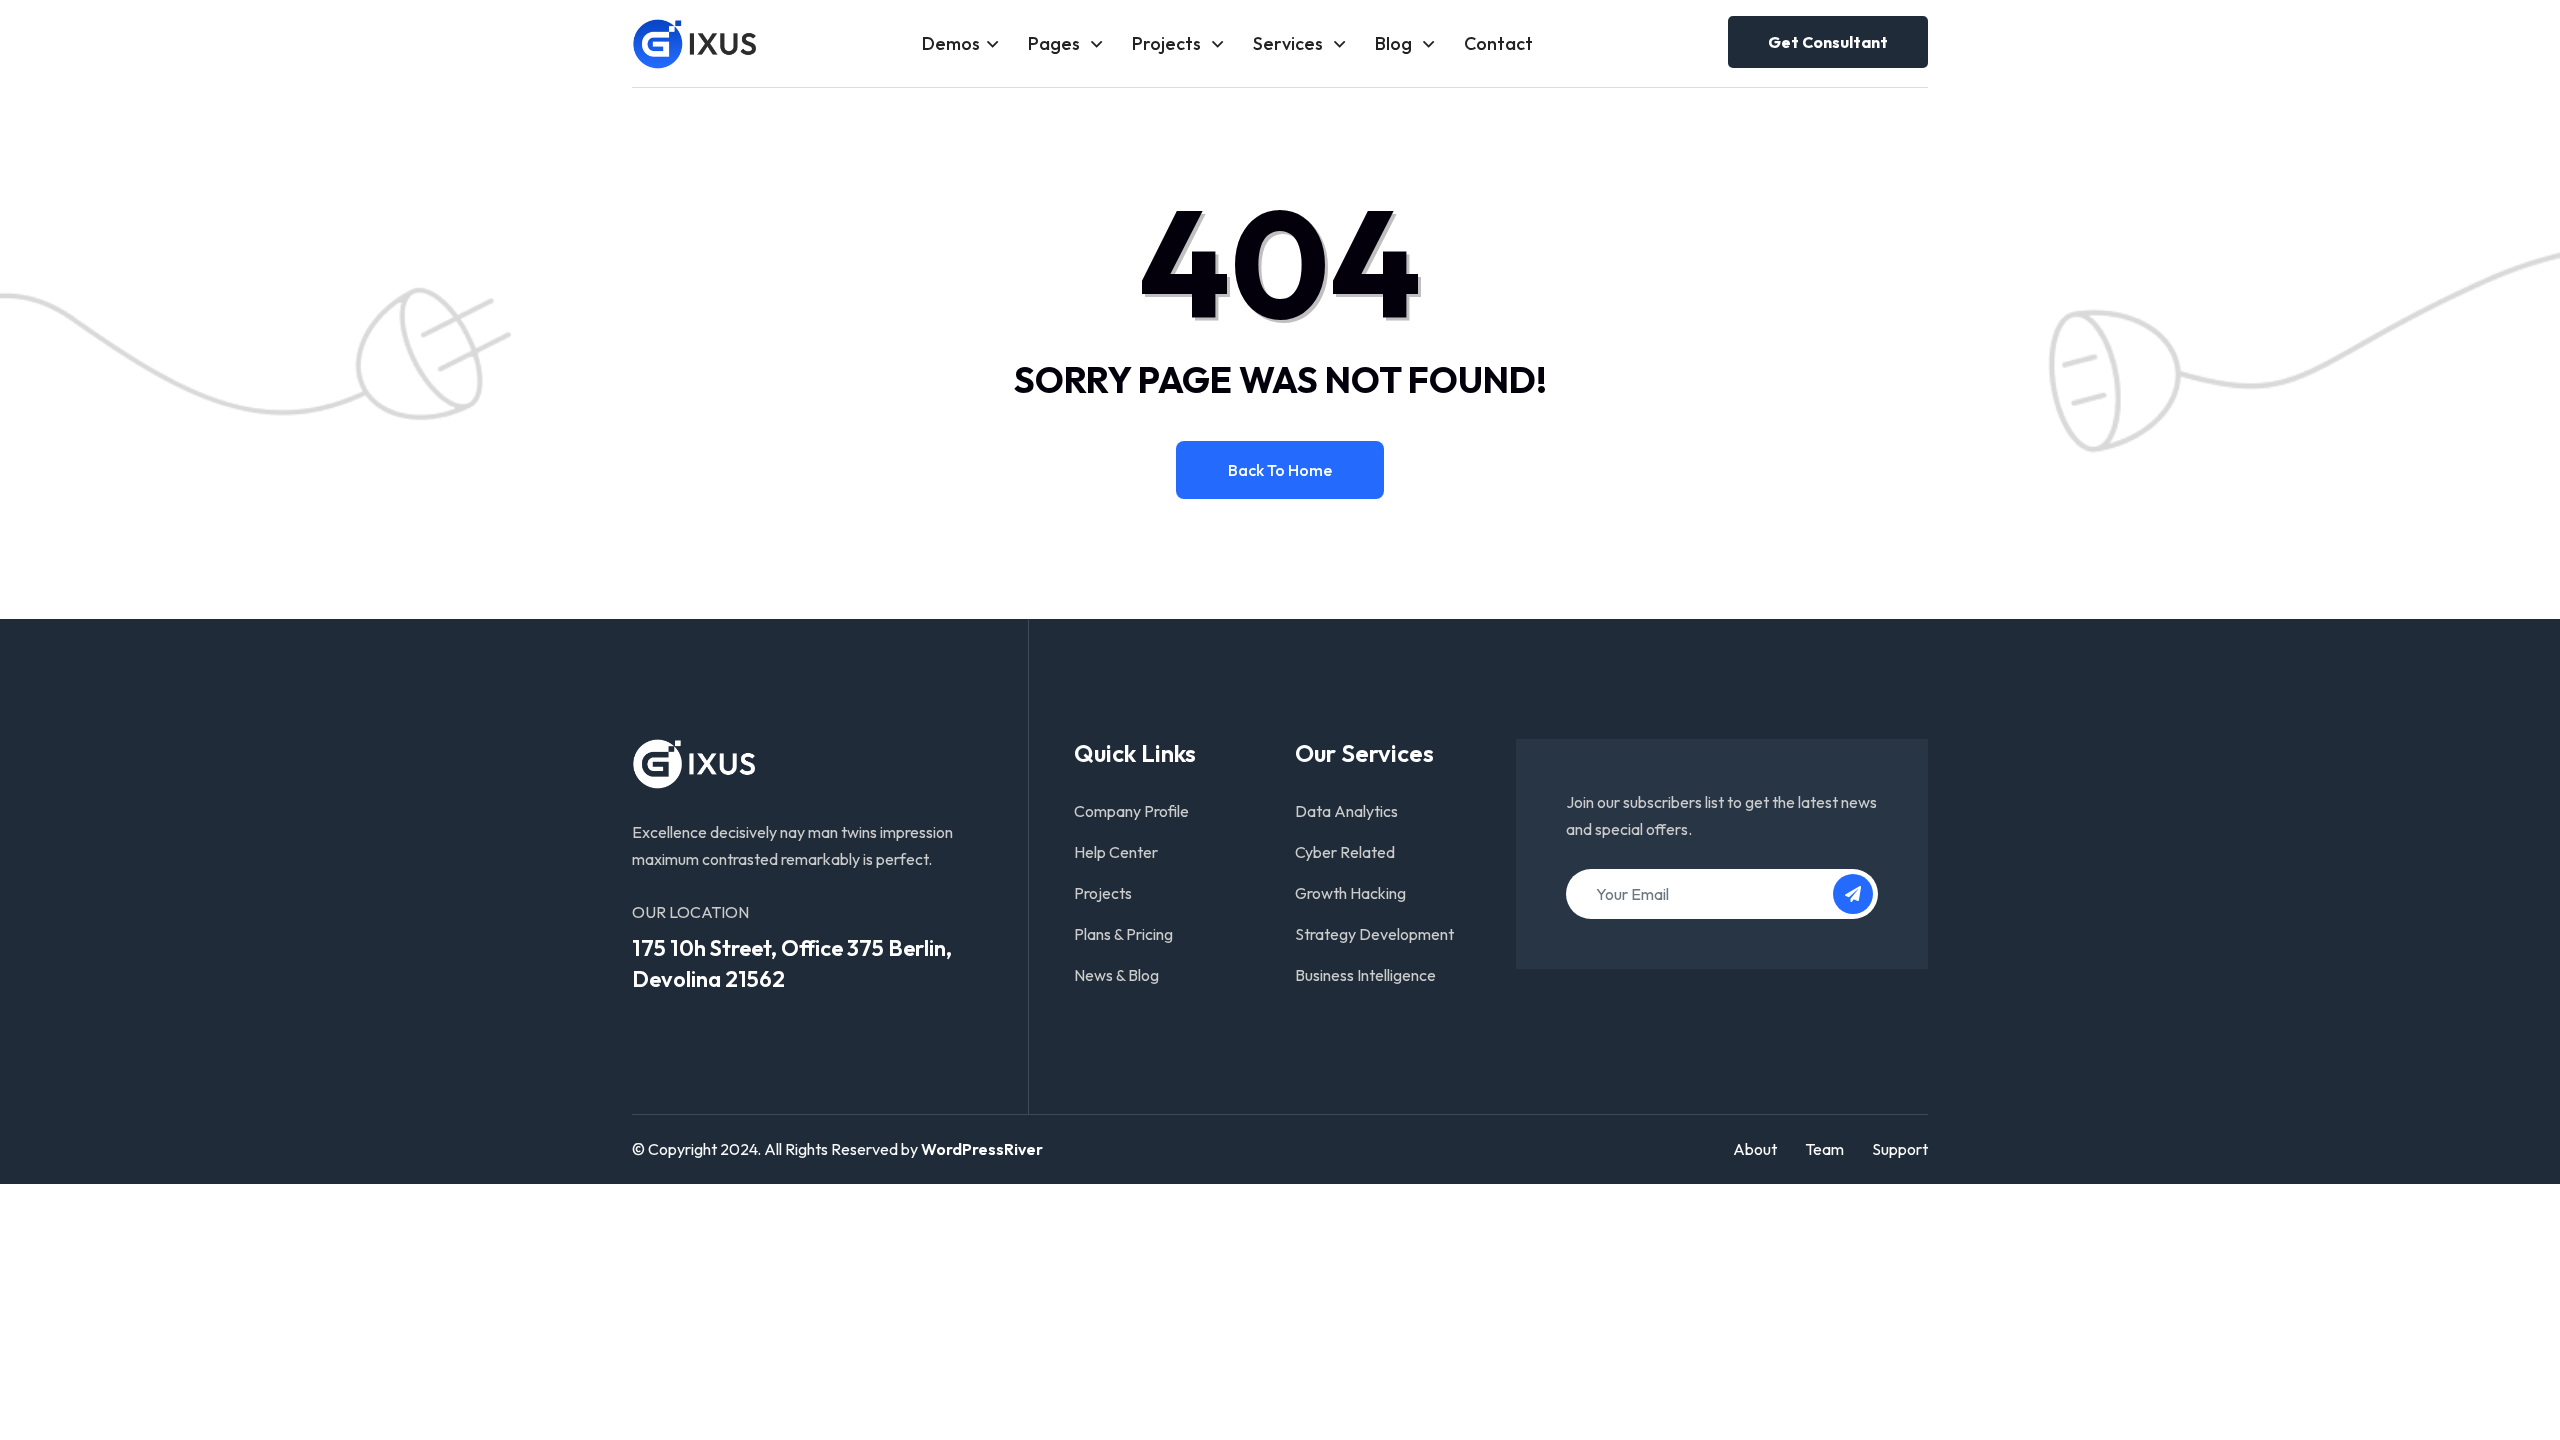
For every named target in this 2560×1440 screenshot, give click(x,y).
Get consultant (1828, 42)
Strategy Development (1374, 934)
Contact (1498, 43)
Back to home (1280, 470)
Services (1290, 43)
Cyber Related (1345, 852)
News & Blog (1116, 975)
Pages (1056, 43)
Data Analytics (1346, 811)
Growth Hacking (1350, 893)
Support (1900, 1149)
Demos (951, 43)
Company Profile (1131, 811)
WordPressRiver (982, 1149)
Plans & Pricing (1123, 934)
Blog (1395, 43)
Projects (1168, 43)
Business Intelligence (1365, 975)
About (1755, 1149)
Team (1824, 1149)
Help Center (1116, 852)
